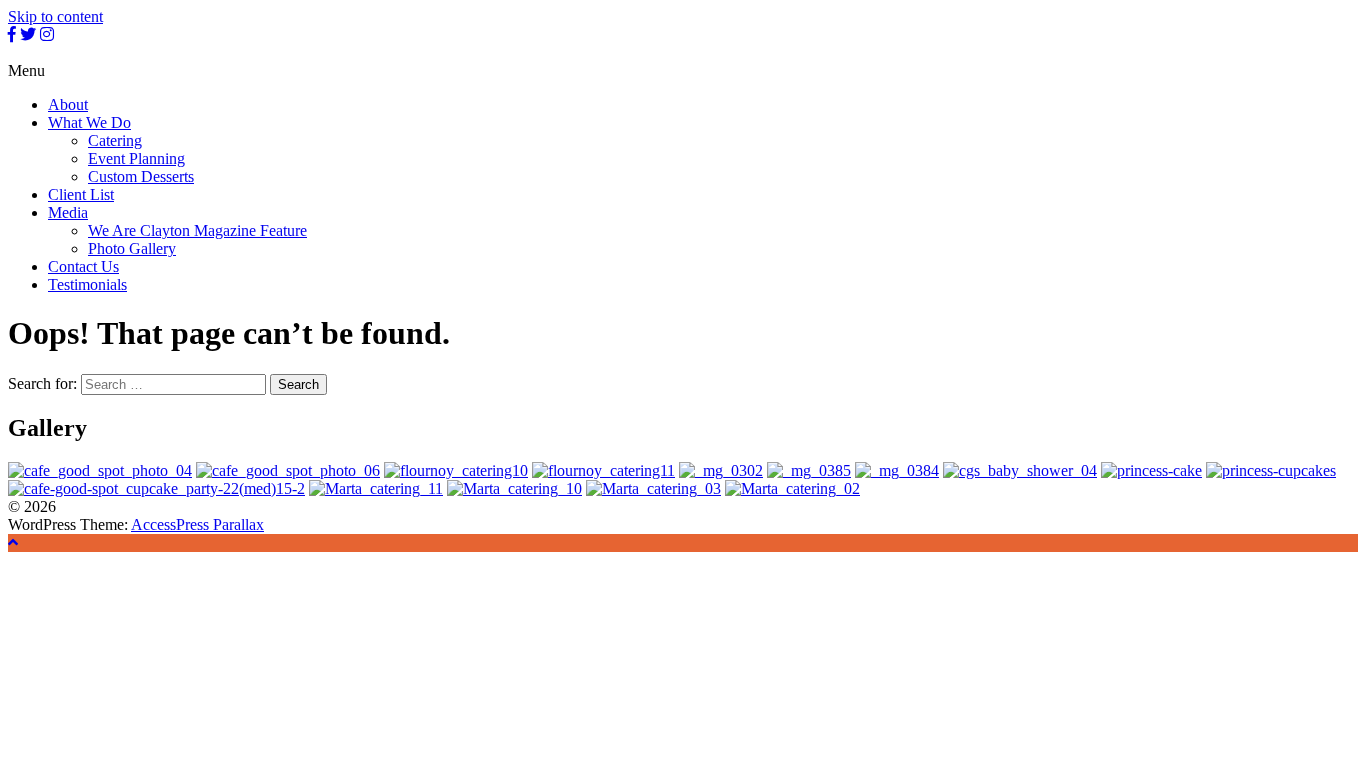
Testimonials (87, 284)
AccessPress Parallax (197, 524)
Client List (81, 194)
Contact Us (83, 266)
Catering (115, 140)
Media (68, 212)
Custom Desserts (141, 176)
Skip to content (55, 16)
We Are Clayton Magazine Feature (197, 230)
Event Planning (136, 158)
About (68, 104)
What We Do (89, 122)
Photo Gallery (132, 248)
